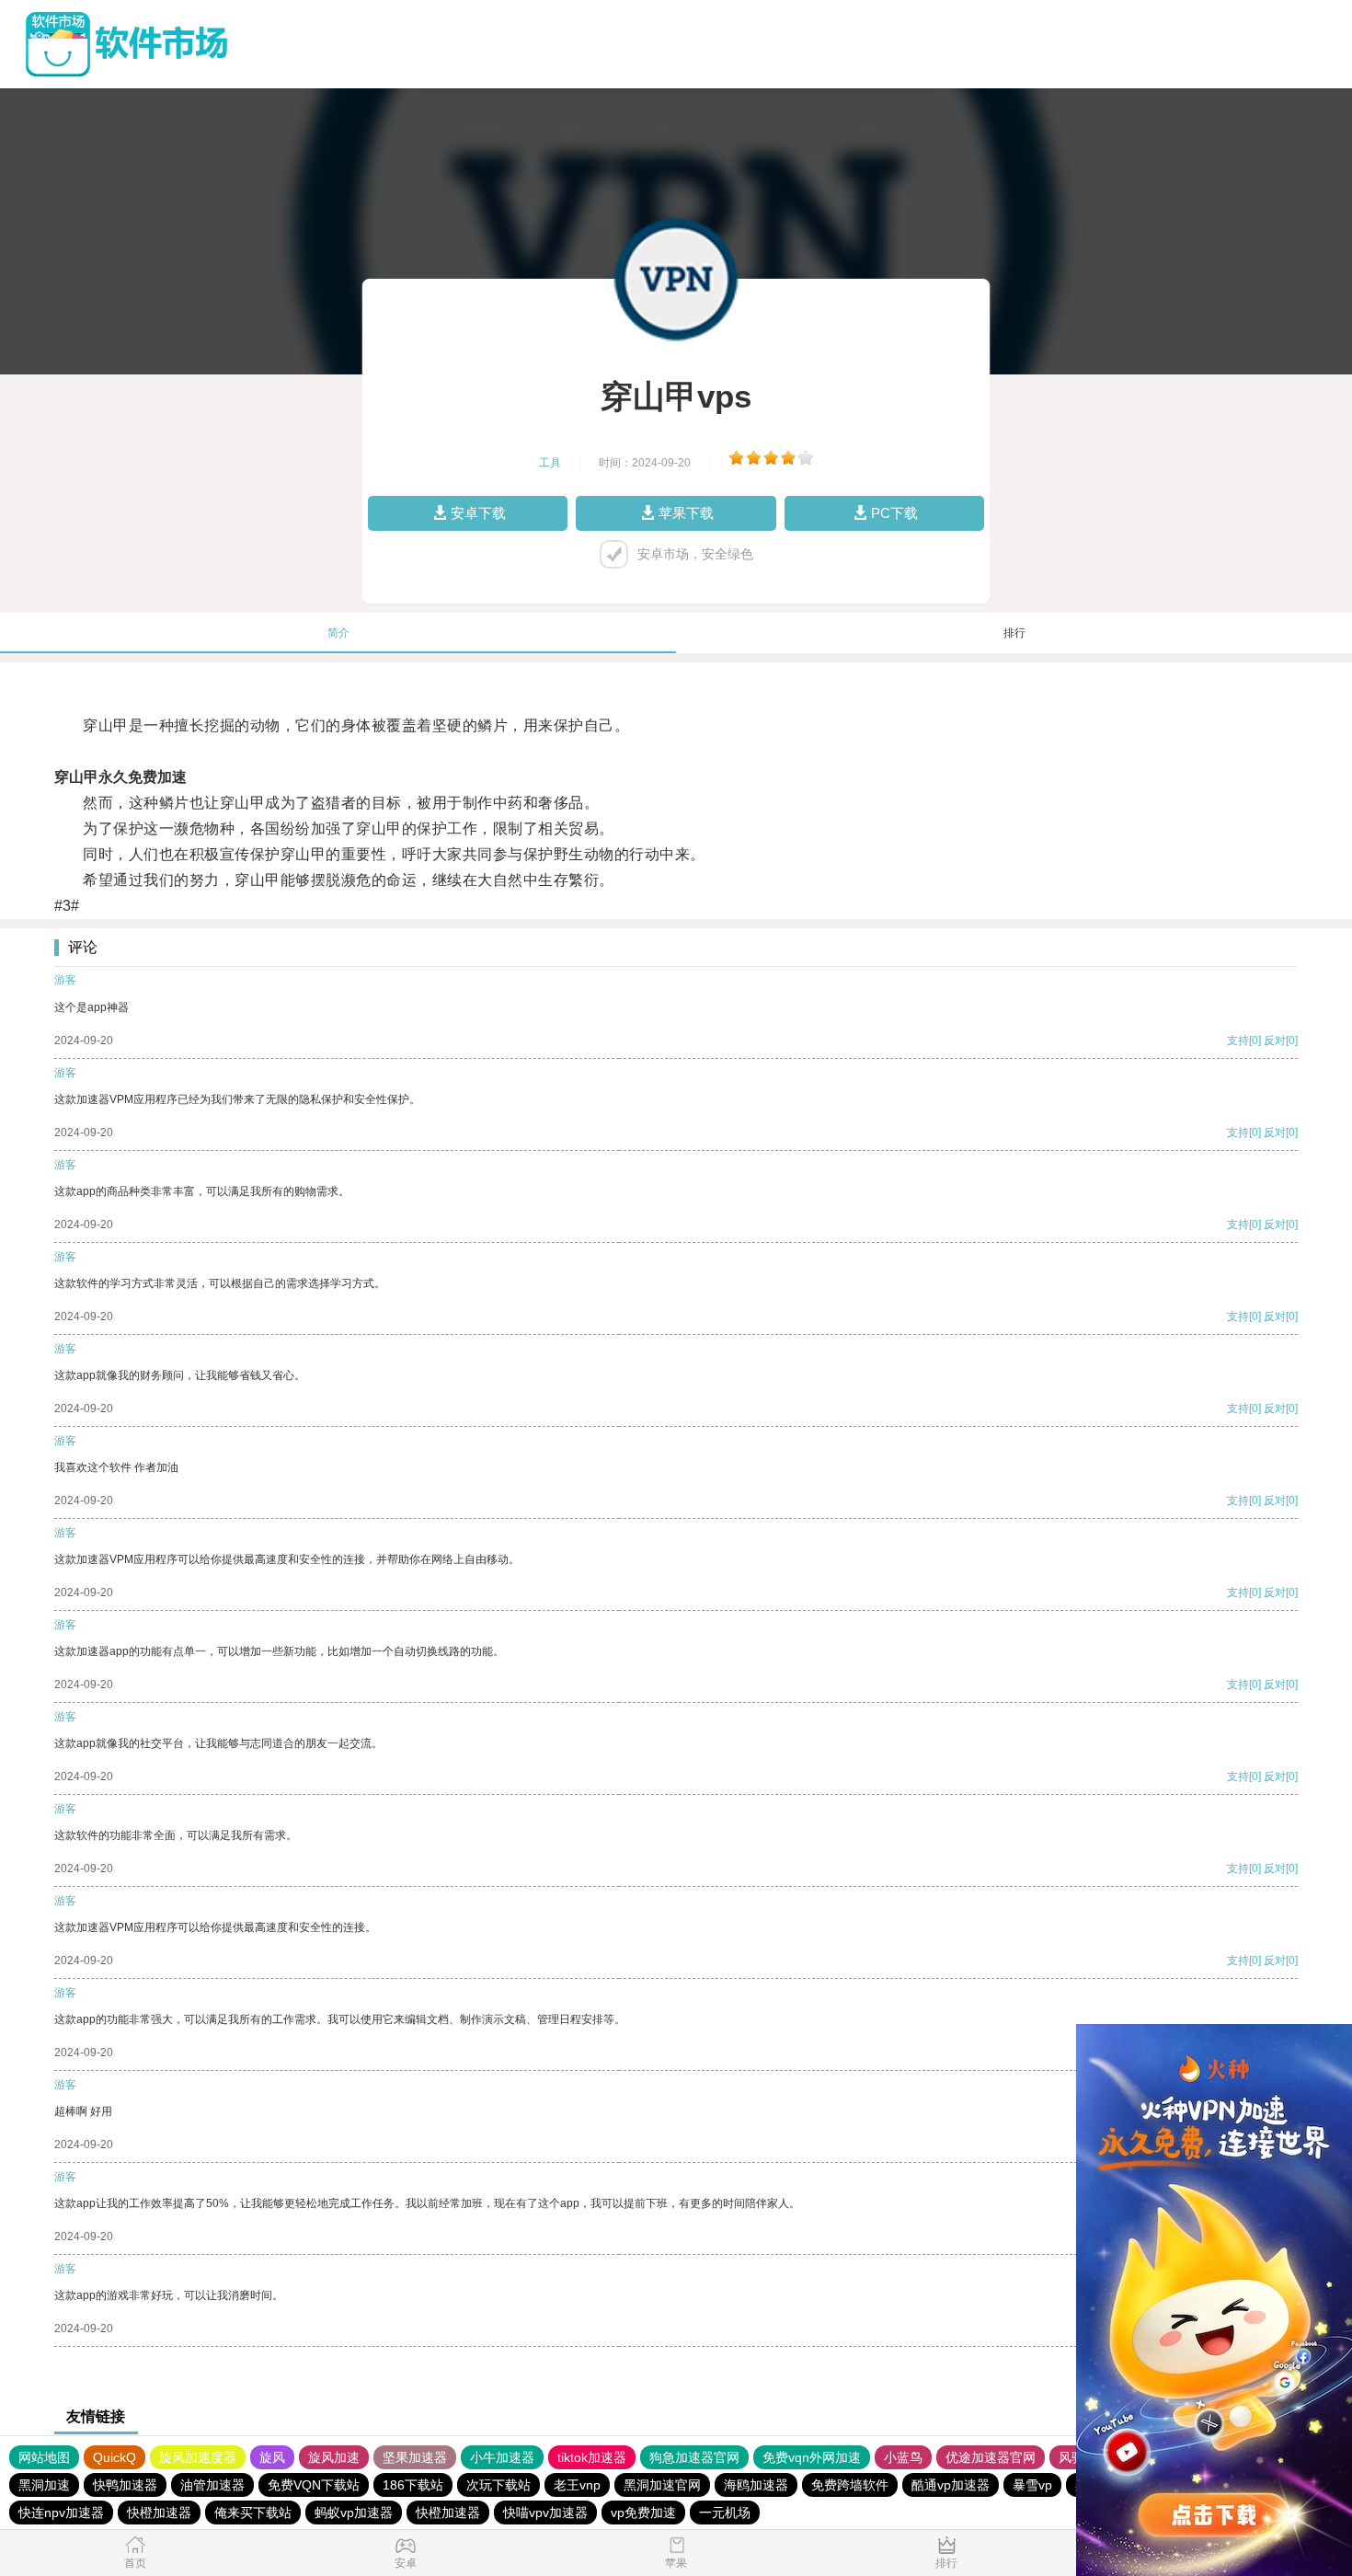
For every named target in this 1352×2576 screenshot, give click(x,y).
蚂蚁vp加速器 (354, 2513)
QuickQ (115, 2457)
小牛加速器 (502, 2457)
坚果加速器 (415, 2457)
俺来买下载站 (253, 2513)
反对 (1275, 1041)
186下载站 (413, 2485)
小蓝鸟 (903, 2457)
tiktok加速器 (592, 2457)
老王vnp (577, 2485)
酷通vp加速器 (951, 2485)
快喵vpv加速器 (545, 2513)
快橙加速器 (159, 2513)
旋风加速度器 (198, 2457)
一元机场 (725, 2513)
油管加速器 (212, 2485)
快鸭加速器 (125, 2485)
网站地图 (44, 2457)
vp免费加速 (643, 2513)
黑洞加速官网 (662, 2485)
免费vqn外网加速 (812, 2457)
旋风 (272, 2457)
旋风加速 (334, 2457)
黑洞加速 (44, 2485)
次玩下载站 (498, 2485)
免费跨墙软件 (850, 2485)
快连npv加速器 (61, 2513)
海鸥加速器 (756, 2485)
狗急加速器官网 (694, 2457)
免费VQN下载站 (314, 2485)
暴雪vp (1032, 2485)
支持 (1238, 1041)
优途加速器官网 (991, 2457)
